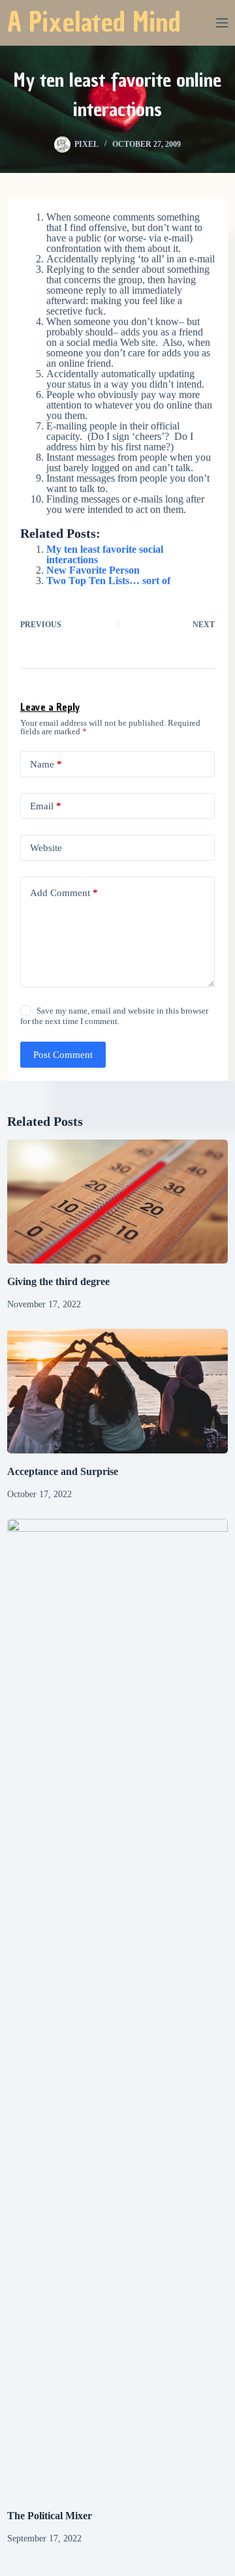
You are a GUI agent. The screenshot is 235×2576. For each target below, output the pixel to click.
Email (46, 806)
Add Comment (64, 893)
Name (46, 764)
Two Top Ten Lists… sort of (108, 581)
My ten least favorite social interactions (105, 554)
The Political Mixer (50, 2516)
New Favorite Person (93, 570)
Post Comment (63, 1055)
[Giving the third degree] (117, 1202)
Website (46, 848)
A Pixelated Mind (94, 22)
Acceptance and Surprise (63, 1471)
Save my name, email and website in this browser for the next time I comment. (114, 1016)
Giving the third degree (58, 1281)
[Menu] (222, 23)
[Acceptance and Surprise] (117, 1391)
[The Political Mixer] (117, 2008)
